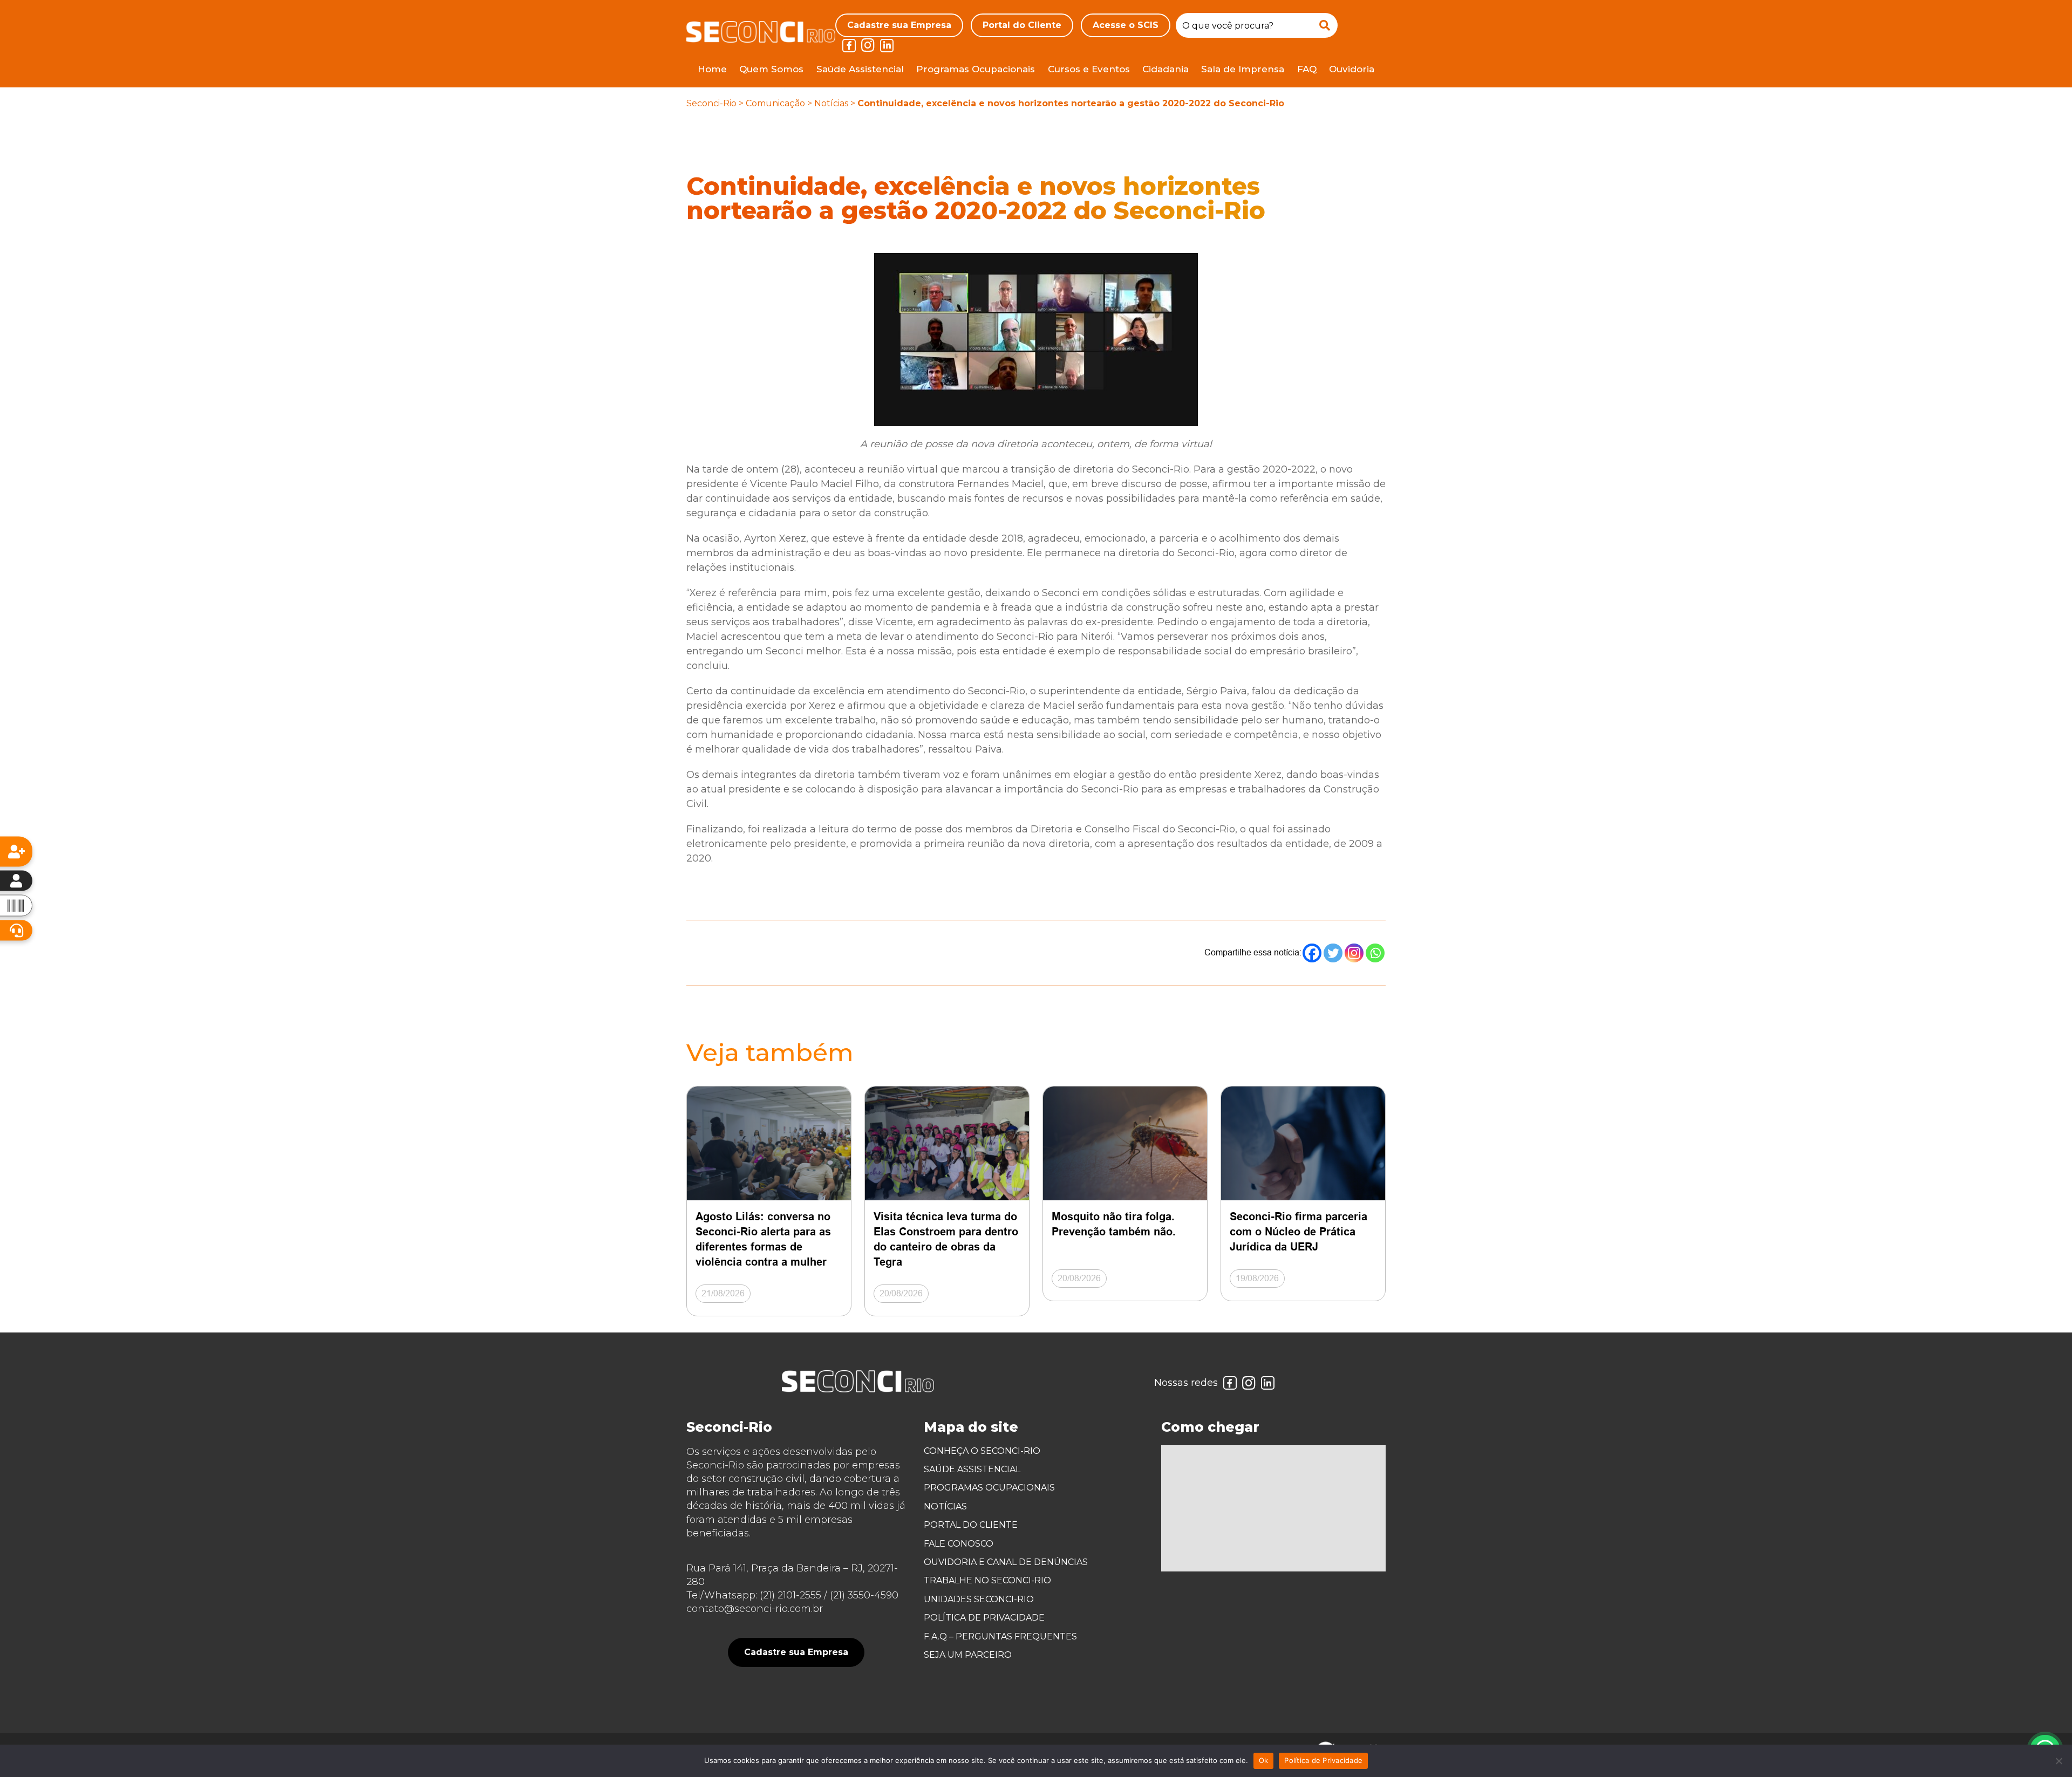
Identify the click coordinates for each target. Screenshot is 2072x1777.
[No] (2059, 1761)
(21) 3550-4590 (864, 1595)
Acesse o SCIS (1126, 25)
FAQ (1307, 69)
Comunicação (775, 103)
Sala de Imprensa (1243, 69)
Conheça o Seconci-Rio (982, 1451)
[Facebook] (1312, 953)
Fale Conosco (959, 1544)
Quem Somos (771, 69)
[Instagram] (1354, 953)
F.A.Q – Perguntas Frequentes (1000, 1636)
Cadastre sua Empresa (899, 25)
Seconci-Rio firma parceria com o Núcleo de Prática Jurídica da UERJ (1299, 1232)
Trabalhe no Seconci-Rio (987, 1580)
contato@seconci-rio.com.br (755, 1609)
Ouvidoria (1352, 69)
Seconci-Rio (711, 103)
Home (712, 69)
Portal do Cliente (1022, 25)
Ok (1264, 1760)
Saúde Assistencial (860, 69)
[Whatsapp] (1375, 953)
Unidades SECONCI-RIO (979, 1599)
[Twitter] (1333, 953)
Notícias (831, 103)
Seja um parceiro (968, 1655)
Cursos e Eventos (1089, 69)
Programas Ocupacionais (976, 69)
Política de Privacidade (984, 1618)
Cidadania (1165, 69)
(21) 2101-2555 (790, 1595)
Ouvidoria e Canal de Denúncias (1006, 1562)
